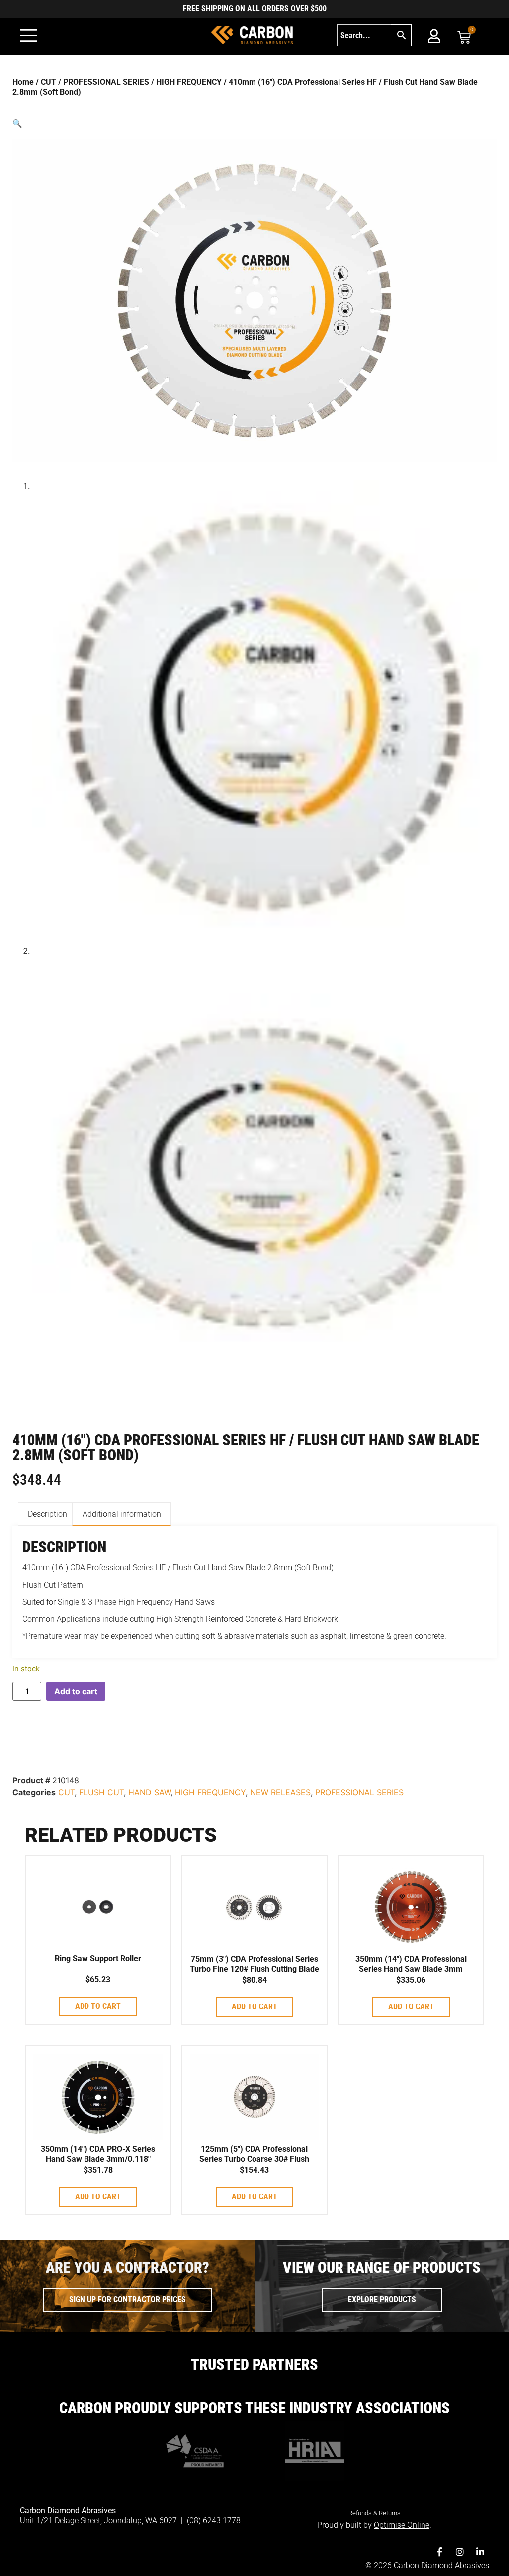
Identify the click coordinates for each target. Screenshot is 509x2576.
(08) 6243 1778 (214, 2521)
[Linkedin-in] (480, 2552)
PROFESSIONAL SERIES (106, 82)
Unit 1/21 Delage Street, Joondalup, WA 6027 (99, 2521)
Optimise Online (402, 2525)
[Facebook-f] (439, 2552)
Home (23, 82)
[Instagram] (460, 2552)
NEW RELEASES (280, 1792)
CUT (48, 82)
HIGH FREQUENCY (189, 82)
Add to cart (76, 1691)
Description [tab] (47, 1514)
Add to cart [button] (98, 2006)
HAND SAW (149, 1792)
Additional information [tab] (122, 1514)
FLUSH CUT (101, 1792)
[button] (254, 123)
